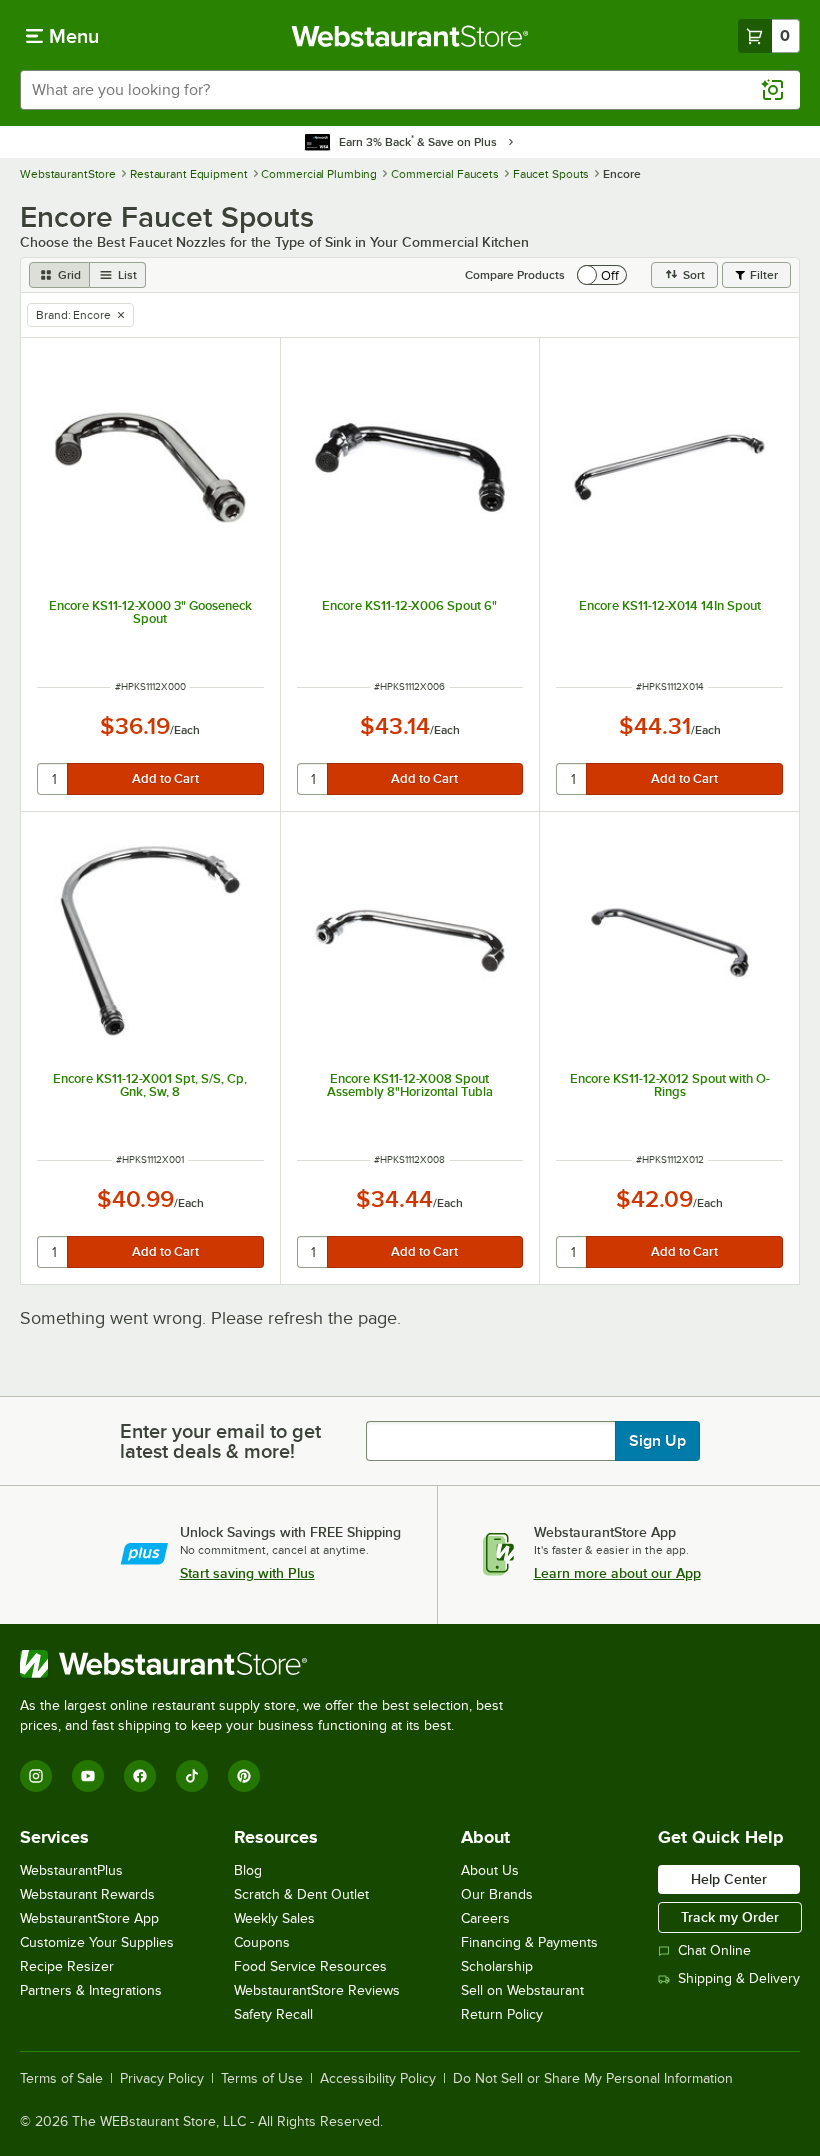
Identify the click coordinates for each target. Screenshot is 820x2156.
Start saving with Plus (247, 1573)
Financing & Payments (529, 1942)
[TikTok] (192, 1776)
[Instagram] (36, 1776)
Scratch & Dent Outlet (301, 1894)
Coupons (262, 1942)
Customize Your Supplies (97, 1942)
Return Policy (502, 2014)
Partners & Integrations (91, 1990)
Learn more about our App (617, 1573)
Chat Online (714, 1950)
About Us (490, 1870)
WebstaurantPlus (71, 1870)
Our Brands (497, 1894)
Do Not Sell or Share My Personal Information (593, 2079)
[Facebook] (140, 1776)
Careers (485, 1918)
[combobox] (410, 90)
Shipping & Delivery (739, 1978)
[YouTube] (88, 1776)
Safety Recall (273, 2014)
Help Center (729, 1879)
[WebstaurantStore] (270, 1664)
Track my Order (730, 1917)
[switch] (602, 275)
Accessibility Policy (378, 2079)
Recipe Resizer (67, 1966)
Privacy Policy (162, 2079)
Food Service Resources (310, 1966)
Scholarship (497, 1966)
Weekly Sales (274, 1918)
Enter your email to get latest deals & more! (220, 1441)
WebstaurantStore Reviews (317, 1990)
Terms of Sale (61, 2079)
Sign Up (657, 1441)
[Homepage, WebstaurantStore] (410, 36)
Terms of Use (262, 2079)
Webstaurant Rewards (87, 1894)
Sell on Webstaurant (522, 1990)
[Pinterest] (244, 1776)
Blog (248, 1870)
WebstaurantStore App (89, 1918)
